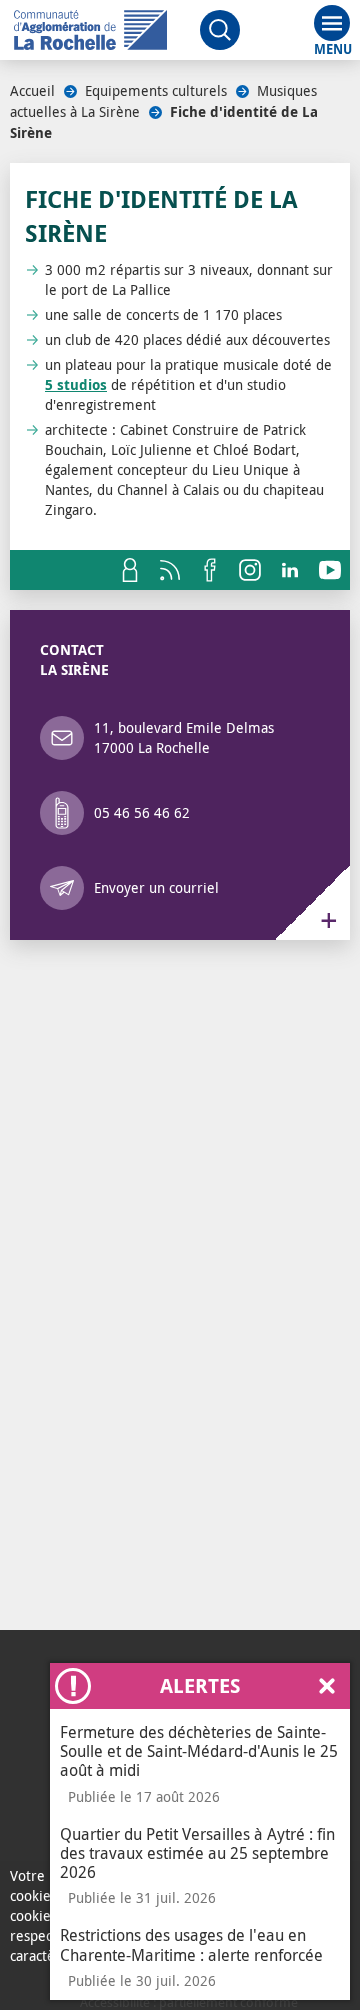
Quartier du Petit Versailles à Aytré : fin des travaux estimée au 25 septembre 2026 (197, 1853)
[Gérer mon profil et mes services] (130, 570)
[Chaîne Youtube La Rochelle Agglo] (330, 570)
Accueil (32, 90)
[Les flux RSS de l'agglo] (170, 570)
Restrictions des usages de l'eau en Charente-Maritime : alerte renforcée (191, 1944)
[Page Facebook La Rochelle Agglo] (210, 570)
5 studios (76, 385)
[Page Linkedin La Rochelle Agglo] (290, 570)
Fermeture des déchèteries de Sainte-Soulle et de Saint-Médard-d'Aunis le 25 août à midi (199, 1751)
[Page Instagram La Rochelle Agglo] (250, 570)
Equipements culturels (156, 90)
